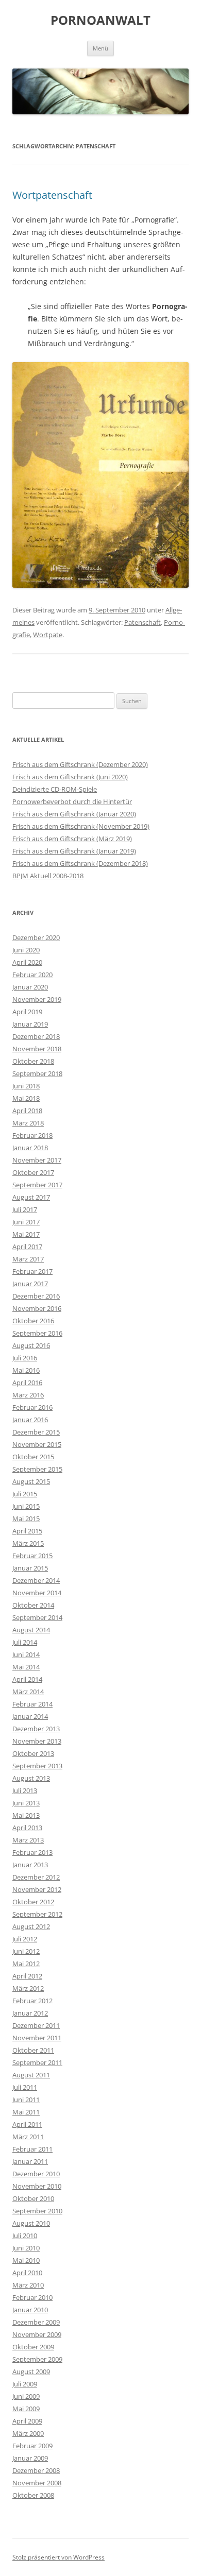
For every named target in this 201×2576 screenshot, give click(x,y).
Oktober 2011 (33, 2050)
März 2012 (28, 1988)
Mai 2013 (26, 1815)
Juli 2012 (25, 1939)
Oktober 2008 (33, 2495)
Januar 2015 (30, 1568)
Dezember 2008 (36, 2470)
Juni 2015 (26, 1506)
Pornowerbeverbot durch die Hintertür (72, 801)
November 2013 (37, 1741)
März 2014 (28, 1692)
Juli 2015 (25, 1494)
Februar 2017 (32, 1271)
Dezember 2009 (36, 2322)
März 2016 (28, 1395)
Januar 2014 (30, 1716)
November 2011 (37, 2038)
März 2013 (28, 1840)
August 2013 (31, 1778)
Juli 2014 (25, 1642)
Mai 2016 (26, 1370)
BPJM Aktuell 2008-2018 (48, 876)
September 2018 (37, 1073)
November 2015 (37, 1444)
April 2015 (27, 1531)
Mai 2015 (26, 1519)
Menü (100, 48)
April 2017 (27, 1247)
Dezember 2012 (36, 1877)
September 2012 (37, 1914)
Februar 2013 (32, 1852)
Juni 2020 (26, 950)
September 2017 (37, 1185)
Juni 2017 (26, 1222)
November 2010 (37, 2186)
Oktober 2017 (33, 1172)
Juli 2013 (25, 1790)
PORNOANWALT (100, 20)
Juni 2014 (26, 1654)
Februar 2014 (32, 1704)
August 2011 (31, 2075)
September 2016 (37, 1333)
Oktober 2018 (33, 1061)
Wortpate (48, 635)
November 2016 (37, 1308)
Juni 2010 (26, 2248)
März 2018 (28, 1123)
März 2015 (28, 1543)
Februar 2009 (32, 2446)
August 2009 (31, 2372)
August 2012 (31, 1926)
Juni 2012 (26, 1951)
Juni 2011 (26, 2100)
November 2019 (37, 999)
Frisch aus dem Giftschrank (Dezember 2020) (80, 764)
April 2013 (27, 1828)
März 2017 (28, 1259)
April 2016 (27, 1383)
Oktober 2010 (33, 2198)
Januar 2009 (30, 2458)
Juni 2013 (26, 1803)
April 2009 (27, 2421)
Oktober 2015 (33, 1457)
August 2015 (31, 1481)
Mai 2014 (26, 1667)
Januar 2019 (30, 1024)
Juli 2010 (25, 2236)
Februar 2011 (32, 2149)
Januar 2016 (30, 1420)
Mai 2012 (26, 1964)
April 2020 (27, 962)
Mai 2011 (26, 2112)
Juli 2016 (25, 1358)
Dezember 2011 (36, 2025)
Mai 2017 (26, 1234)
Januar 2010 (30, 2310)
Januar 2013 (30, 1865)
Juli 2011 (25, 2087)
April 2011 (27, 2124)
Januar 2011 (30, 2161)
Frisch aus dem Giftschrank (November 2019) (81, 826)
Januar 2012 (30, 2013)
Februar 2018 (32, 1135)
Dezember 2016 (36, 1296)
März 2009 (28, 2433)
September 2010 (37, 2211)
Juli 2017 (25, 1209)
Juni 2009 (26, 2396)
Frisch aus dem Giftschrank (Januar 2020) (74, 814)
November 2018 (37, 1049)
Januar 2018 (30, 1148)
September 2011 (37, 2062)
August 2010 (31, 2223)
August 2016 (31, 1345)
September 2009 (37, 2359)
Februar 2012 (32, 2001)
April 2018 (27, 1111)
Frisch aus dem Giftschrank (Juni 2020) (70, 777)
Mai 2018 (26, 1098)
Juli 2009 (25, 2384)
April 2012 (27, 1976)
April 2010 (27, 2273)
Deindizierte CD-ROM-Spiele (55, 789)
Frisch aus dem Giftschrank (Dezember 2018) (80, 863)
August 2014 (31, 1630)
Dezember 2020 (36, 937)
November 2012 (37, 1889)
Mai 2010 (26, 2260)
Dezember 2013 (36, 1729)
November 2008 (37, 2483)
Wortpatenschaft (52, 195)
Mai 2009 (26, 2409)
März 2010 (28, 2285)
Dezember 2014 (36, 1580)
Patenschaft (143, 622)
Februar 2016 (32, 1407)
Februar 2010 (32, 2297)
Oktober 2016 (33, 1321)
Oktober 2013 (33, 1753)
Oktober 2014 (33, 1605)
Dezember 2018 (36, 1036)
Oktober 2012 (33, 1902)
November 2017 (37, 1160)
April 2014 (27, 1679)
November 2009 (37, 2334)
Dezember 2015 (36, 1432)
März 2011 (28, 2137)
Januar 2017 (30, 1284)
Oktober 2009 (33, 2347)
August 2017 (31, 1197)
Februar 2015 (32, 1556)
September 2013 (37, 1766)
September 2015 (37, 1469)
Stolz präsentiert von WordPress (58, 2557)
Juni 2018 (26, 1086)
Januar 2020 (30, 987)
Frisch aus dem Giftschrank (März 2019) (72, 839)
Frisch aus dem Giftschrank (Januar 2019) (74, 851)
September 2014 (37, 1617)
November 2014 (37, 1593)
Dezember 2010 (36, 2174)
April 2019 (27, 1012)
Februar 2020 (32, 975)
